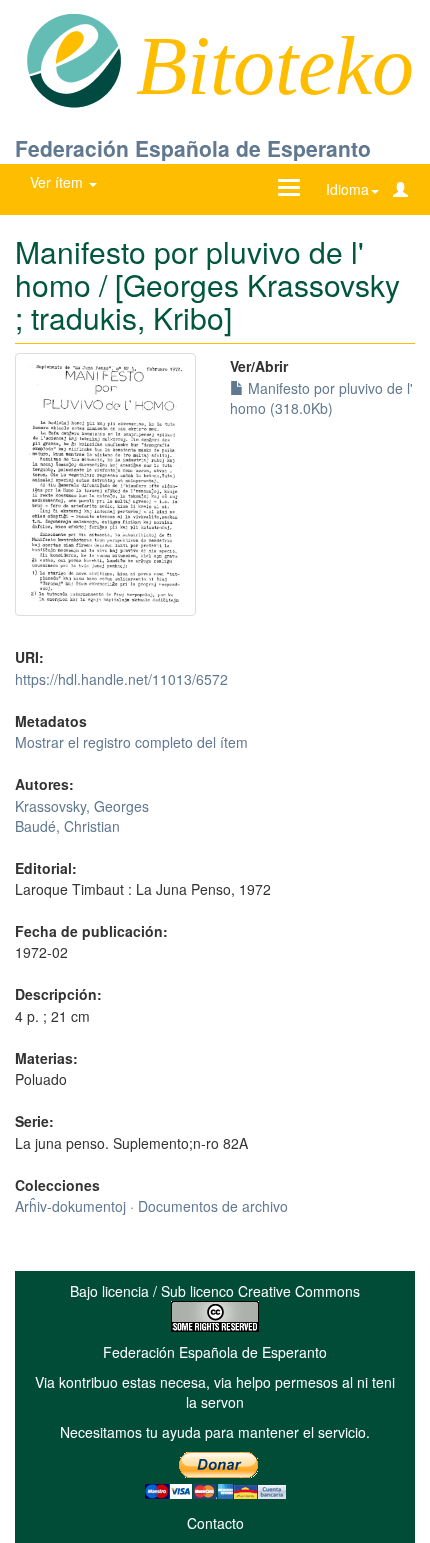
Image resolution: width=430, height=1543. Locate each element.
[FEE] (73, 59)
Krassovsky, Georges (82, 806)
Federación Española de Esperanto (193, 148)
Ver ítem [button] (58, 182)
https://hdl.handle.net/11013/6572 (121, 679)
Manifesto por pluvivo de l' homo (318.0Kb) (321, 398)
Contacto (215, 1523)
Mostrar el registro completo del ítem (131, 742)
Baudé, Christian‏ (67, 826)
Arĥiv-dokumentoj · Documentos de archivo (151, 1206)
